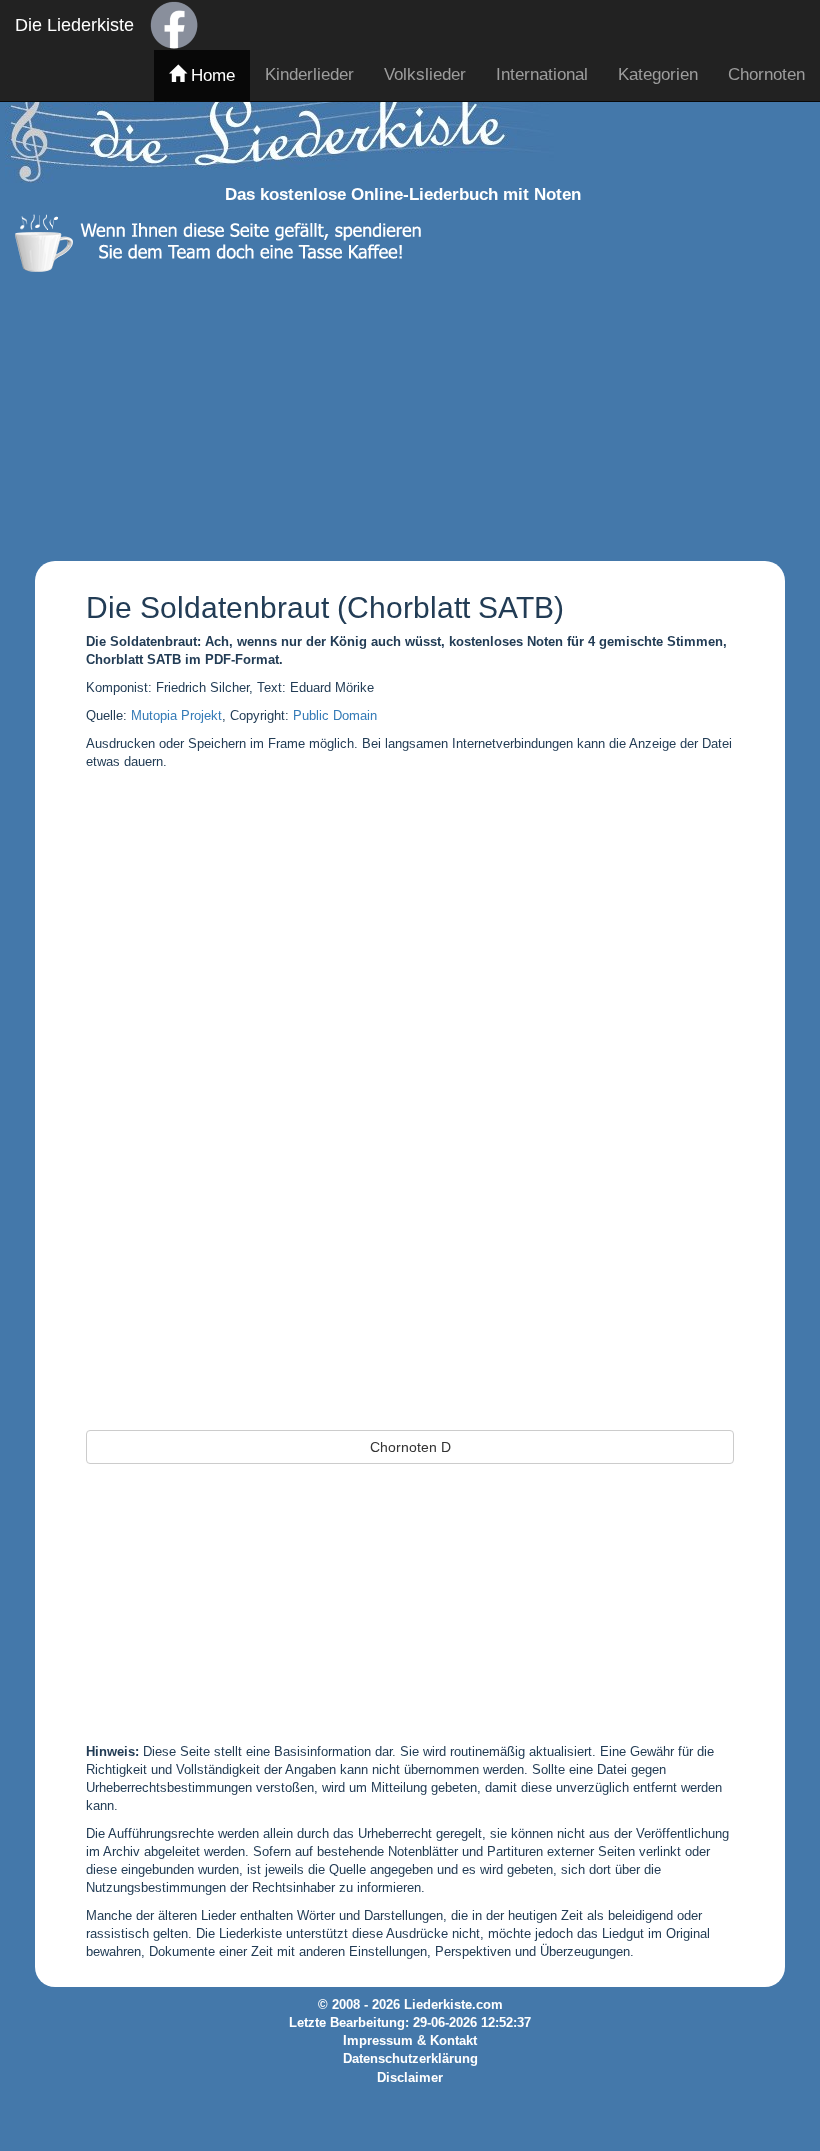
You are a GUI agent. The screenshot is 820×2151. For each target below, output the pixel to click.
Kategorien (658, 74)
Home (210, 75)
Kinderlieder (309, 74)
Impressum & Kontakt (410, 2041)
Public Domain (335, 716)
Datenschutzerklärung (410, 2059)
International (542, 74)
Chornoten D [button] (410, 1447)
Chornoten (766, 74)
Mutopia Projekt (176, 716)
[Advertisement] (402, 412)
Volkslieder (425, 74)
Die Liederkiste (74, 25)
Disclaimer (410, 2078)
